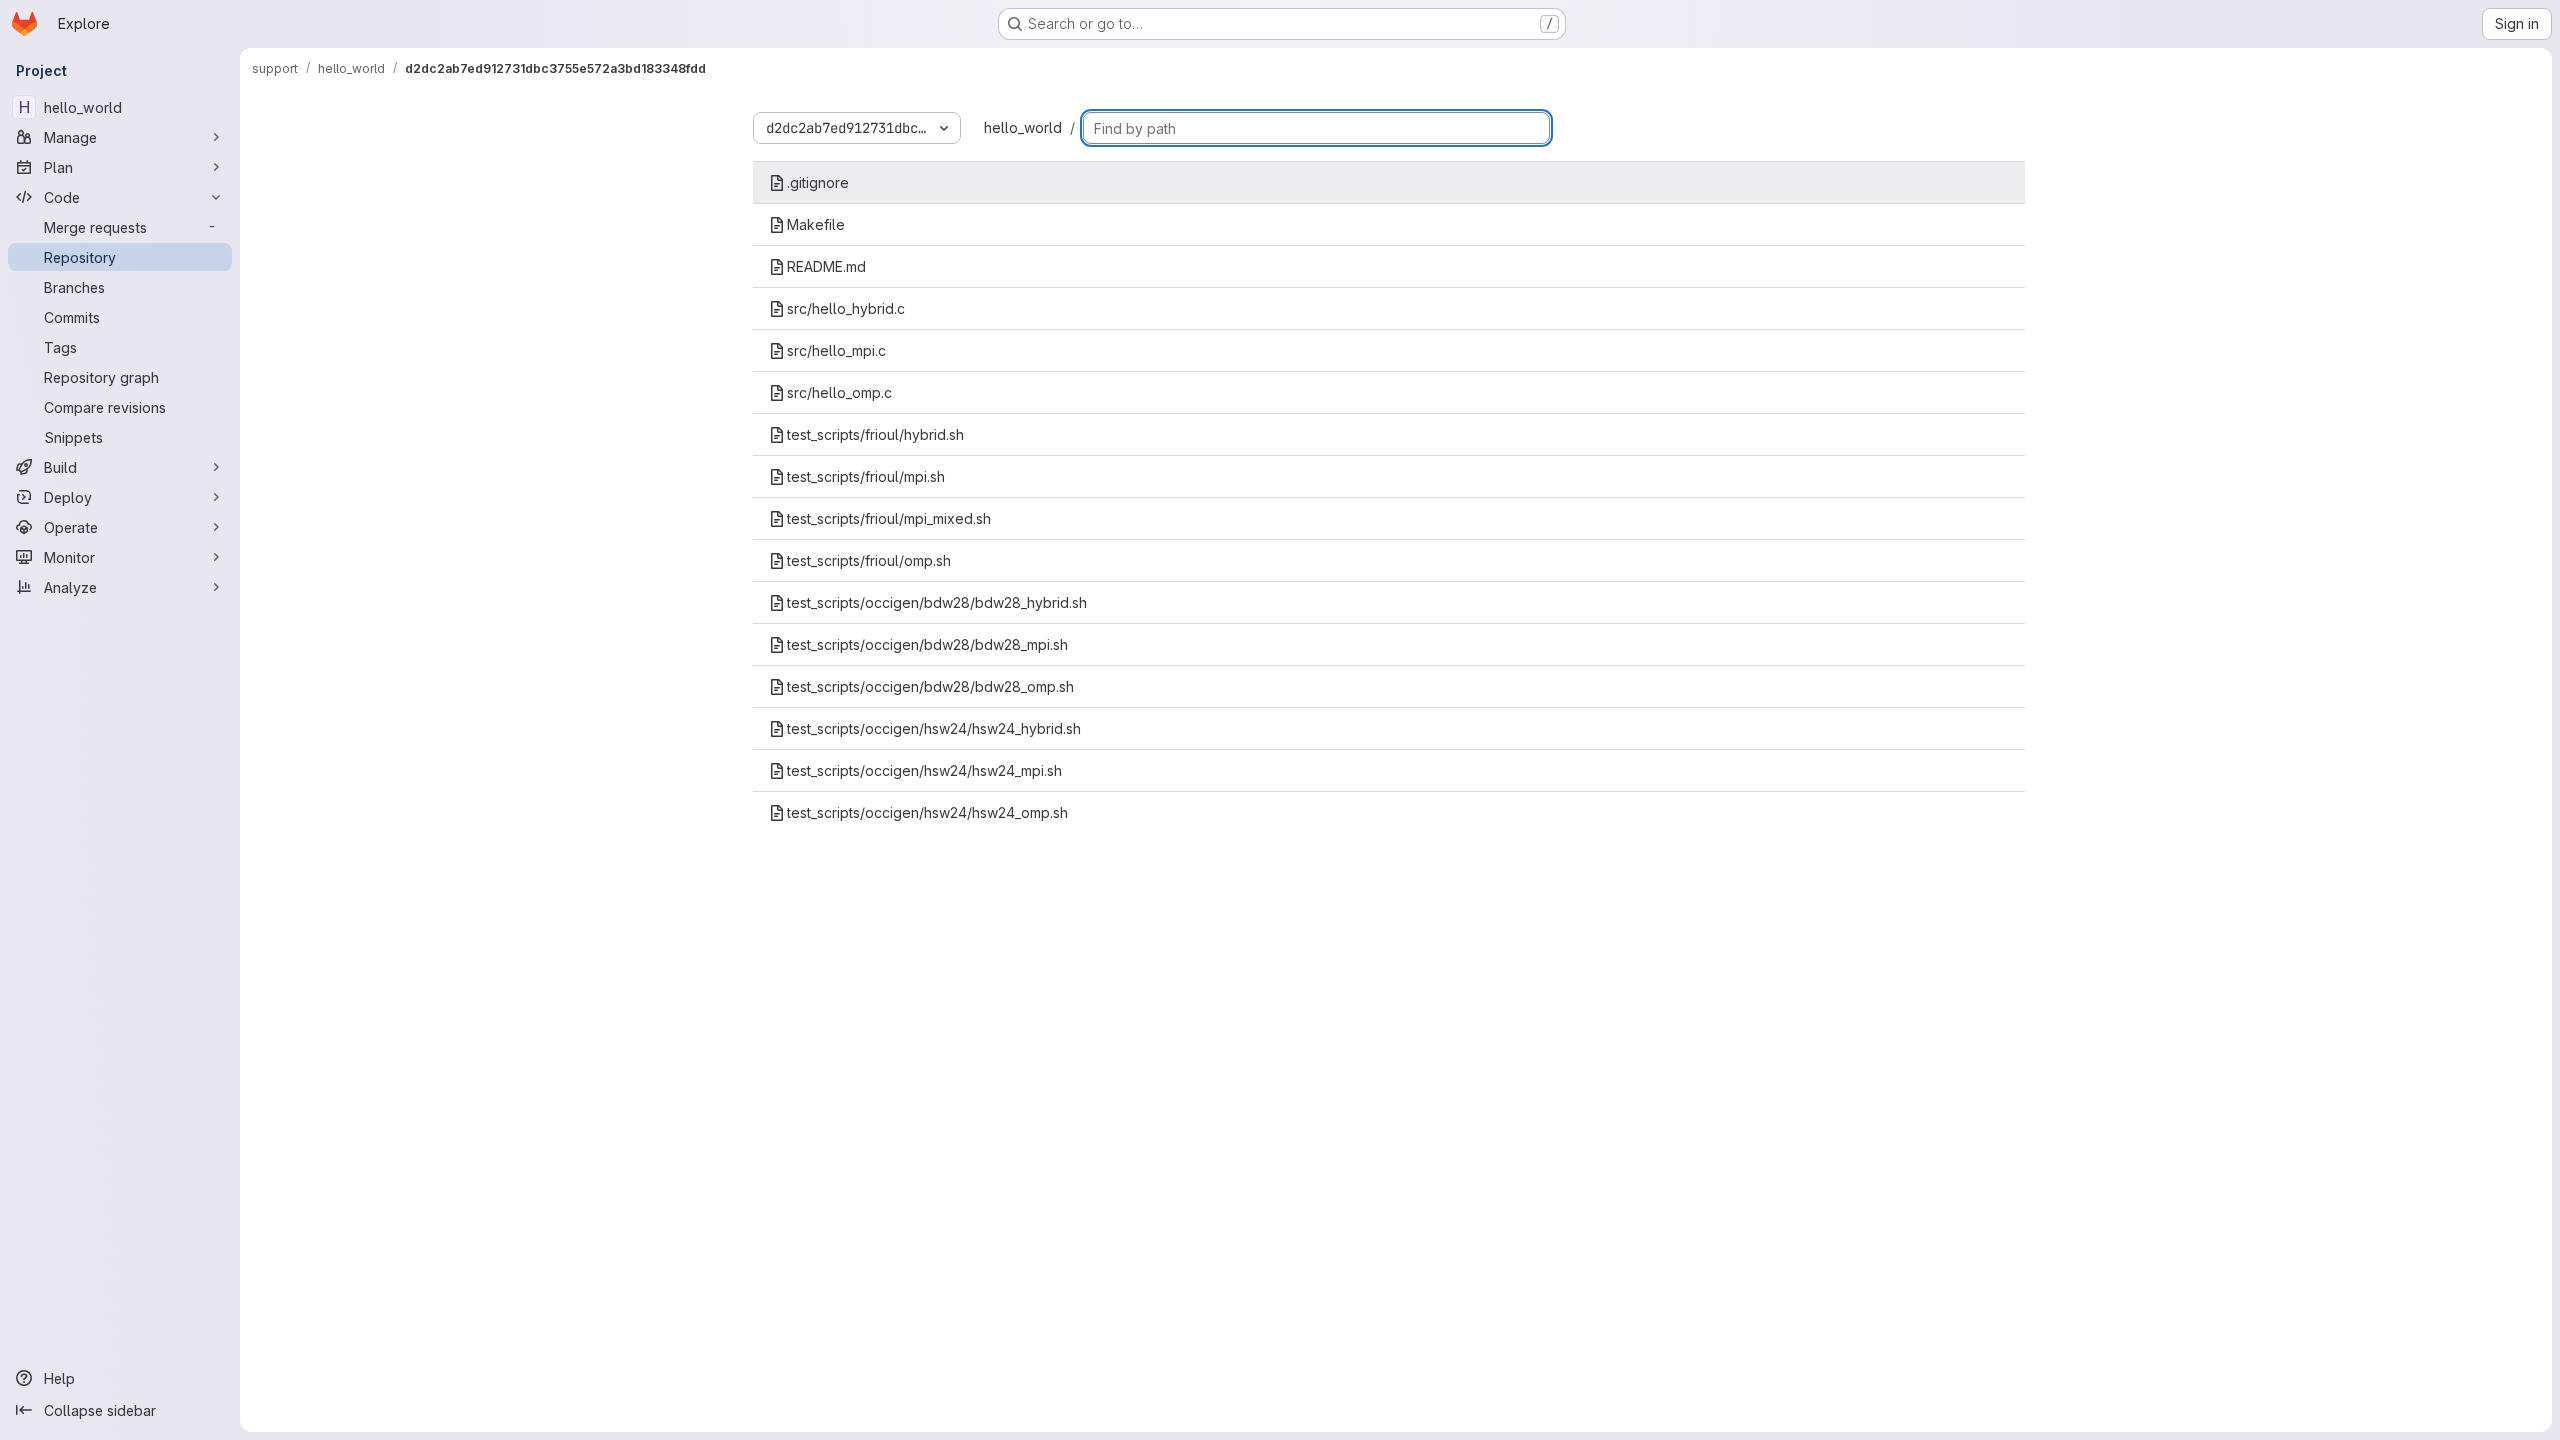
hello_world (1023, 127)
